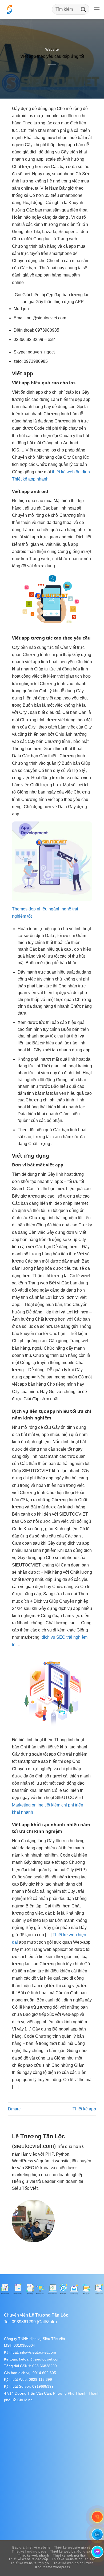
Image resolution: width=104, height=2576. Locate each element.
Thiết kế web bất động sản (71, 2551)
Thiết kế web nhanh (34, 2555)
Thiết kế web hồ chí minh (74, 2563)
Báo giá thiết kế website (31, 2547)
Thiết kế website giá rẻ (72, 2547)
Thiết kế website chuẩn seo (74, 2559)
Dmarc (14, 2109)
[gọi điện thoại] (97, 2517)
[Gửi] (83, 9)
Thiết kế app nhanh (30, 479)
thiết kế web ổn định (71, 472)
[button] (97, 9)
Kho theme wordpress (53, 2567)
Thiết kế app (84, 2109)
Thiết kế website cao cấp (28, 2559)
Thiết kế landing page (29, 2551)
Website (52, 49)
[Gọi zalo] (97, 2534)
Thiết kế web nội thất (69, 2555)
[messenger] (97, 2552)
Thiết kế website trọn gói (30, 2563)
